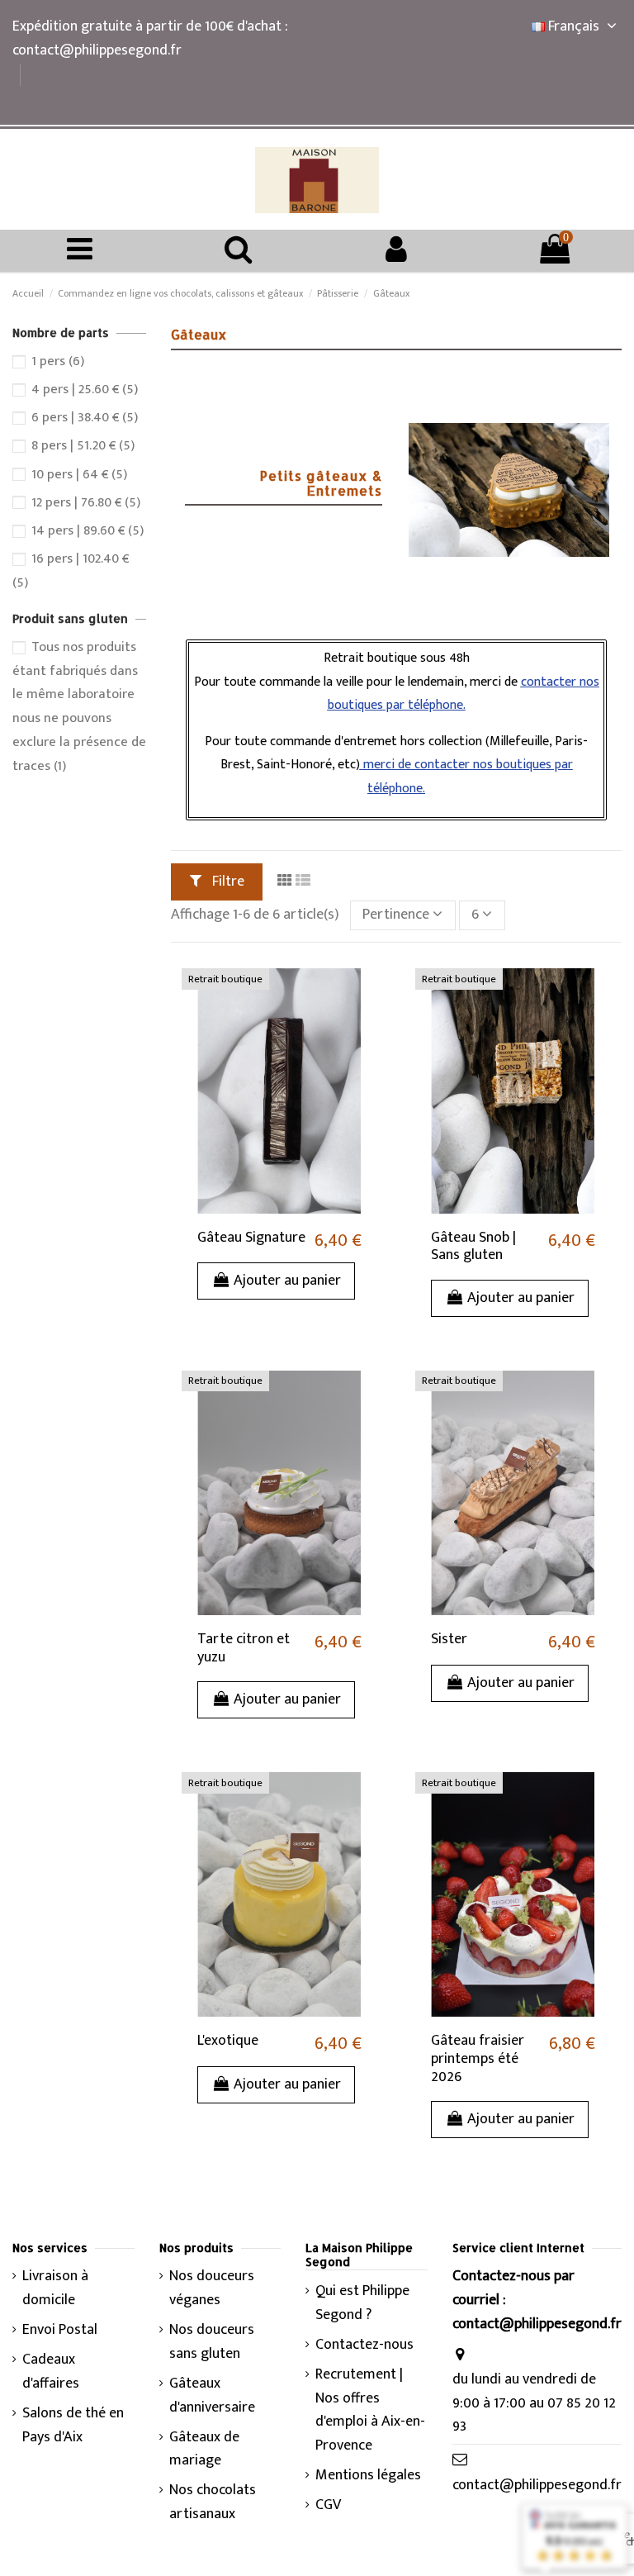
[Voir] (363, 997)
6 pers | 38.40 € (85, 417)
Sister (449, 1639)
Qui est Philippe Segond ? (362, 2303)
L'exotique (228, 2041)
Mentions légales (368, 2476)
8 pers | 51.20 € (83, 445)
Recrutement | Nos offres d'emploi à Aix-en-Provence (370, 2410)
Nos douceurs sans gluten (212, 2342)
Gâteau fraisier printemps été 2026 (478, 2058)
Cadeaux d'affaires (51, 2372)
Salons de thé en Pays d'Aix (73, 2426)
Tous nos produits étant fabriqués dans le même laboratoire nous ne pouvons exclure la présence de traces (79, 706)
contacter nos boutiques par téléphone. (464, 694)
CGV (328, 2505)
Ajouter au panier (287, 1281)
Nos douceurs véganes (212, 2288)
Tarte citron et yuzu (244, 1648)
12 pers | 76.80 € (86, 502)
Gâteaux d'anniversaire (212, 2396)
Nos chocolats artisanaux (213, 2502)
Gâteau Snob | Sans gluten (473, 1247)
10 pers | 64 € (79, 474)
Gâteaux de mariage (204, 2450)
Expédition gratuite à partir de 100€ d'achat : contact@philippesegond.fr (150, 38)
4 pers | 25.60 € (85, 389)
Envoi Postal (60, 2330)
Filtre (227, 882)
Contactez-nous (364, 2345)
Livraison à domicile (55, 2288)
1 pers (58, 361)
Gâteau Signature (251, 1238)
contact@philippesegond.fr (537, 2485)
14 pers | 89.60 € (88, 530)
